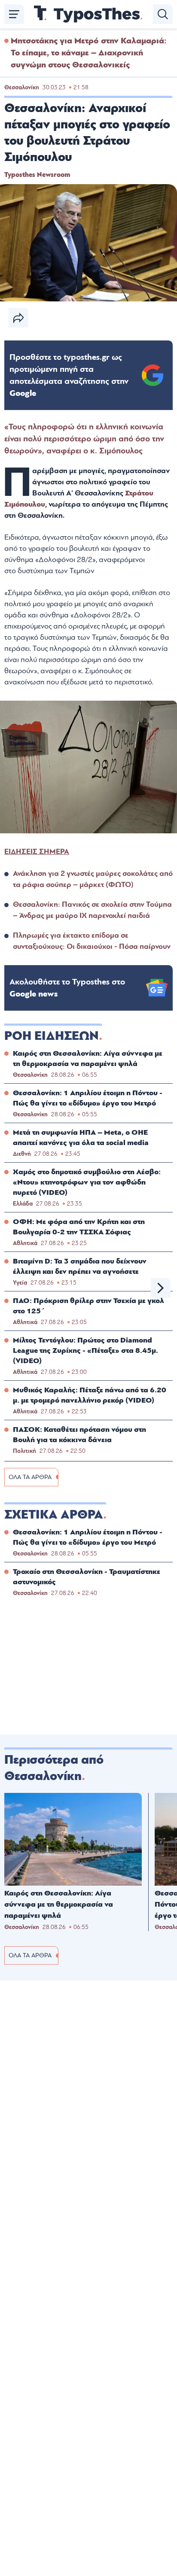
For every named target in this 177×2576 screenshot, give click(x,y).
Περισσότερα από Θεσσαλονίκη (54, 1768)
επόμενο (161, 1288)
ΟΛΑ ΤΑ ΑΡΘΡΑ (30, 1477)
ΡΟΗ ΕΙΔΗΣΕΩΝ (52, 1036)
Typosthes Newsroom (37, 175)
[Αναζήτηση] (163, 14)
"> (69, 375)
